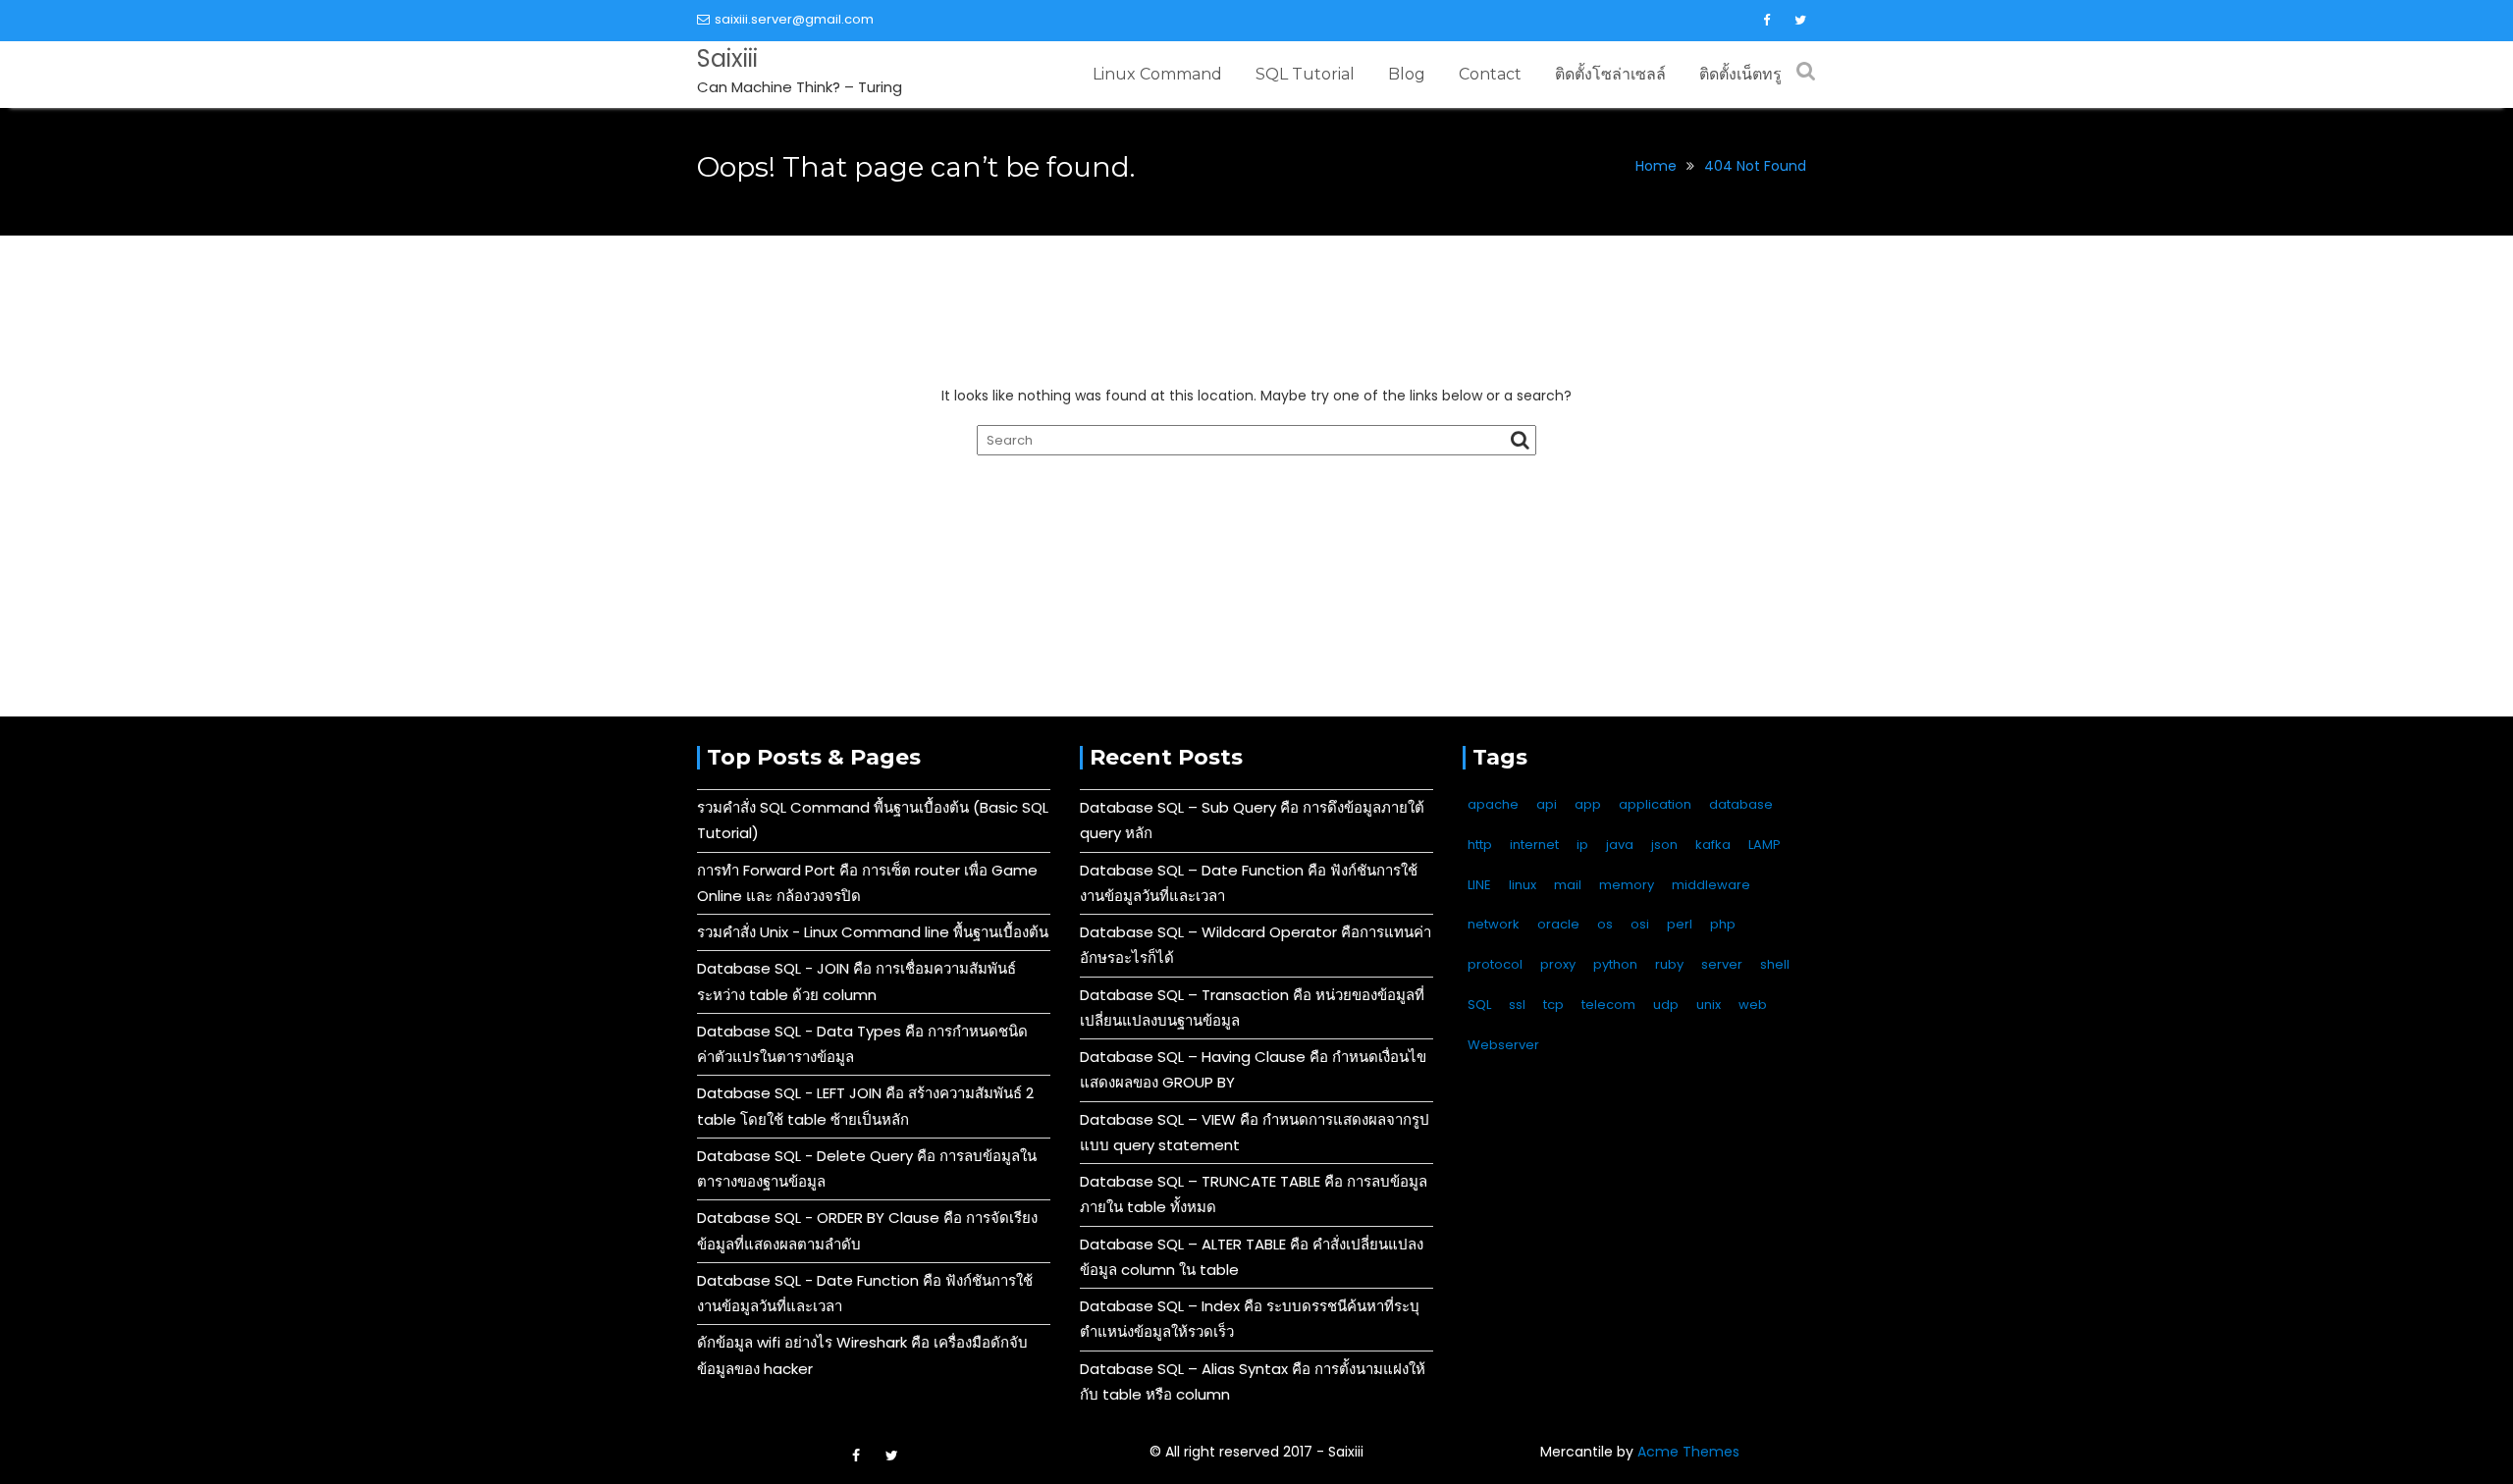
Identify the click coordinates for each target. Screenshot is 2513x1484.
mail (1568, 885)
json (1664, 845)
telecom (1608, 1005)
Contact (1490, 74)
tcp (1553, 1005)
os (1605, 924)
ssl (1517, 1005)
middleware (1711, 885)
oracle (1558, 924)
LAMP (1764, 845)
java (1620, 845)
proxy (1558, 964)
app (1588, 804)
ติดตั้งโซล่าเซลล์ (1610, 74)
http (1480, 845)
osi (1640, 924)
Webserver (1503, 1045)
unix (1709, 1005)
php (1723, 924)
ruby (1669, 964)
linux (1523, 885)
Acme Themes (1688, 1452)
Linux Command (1157, 74)
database (1741, 804)
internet (1534, 845)
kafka (1713, 845)
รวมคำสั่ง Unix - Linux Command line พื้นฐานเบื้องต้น (873, 932)
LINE (1479, 885)
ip (1582, 845)
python (1615, 964)
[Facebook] (1766, 21)
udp (1666, 1005)
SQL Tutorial (1305, 74)
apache (1493, 804)
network (1494, 924)
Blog (1407, 74)
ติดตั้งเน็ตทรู (1740, 74)
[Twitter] (1800, 21)
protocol (1495, 964)
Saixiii (727, 58)
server (1722, 964)
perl (1680, 924)
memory (1627, 885)
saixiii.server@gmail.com (794, 19)
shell (1775, 964)
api (1547, 804)
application (1655, 804)
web (1753, 1005)
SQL (1479, 1005)
